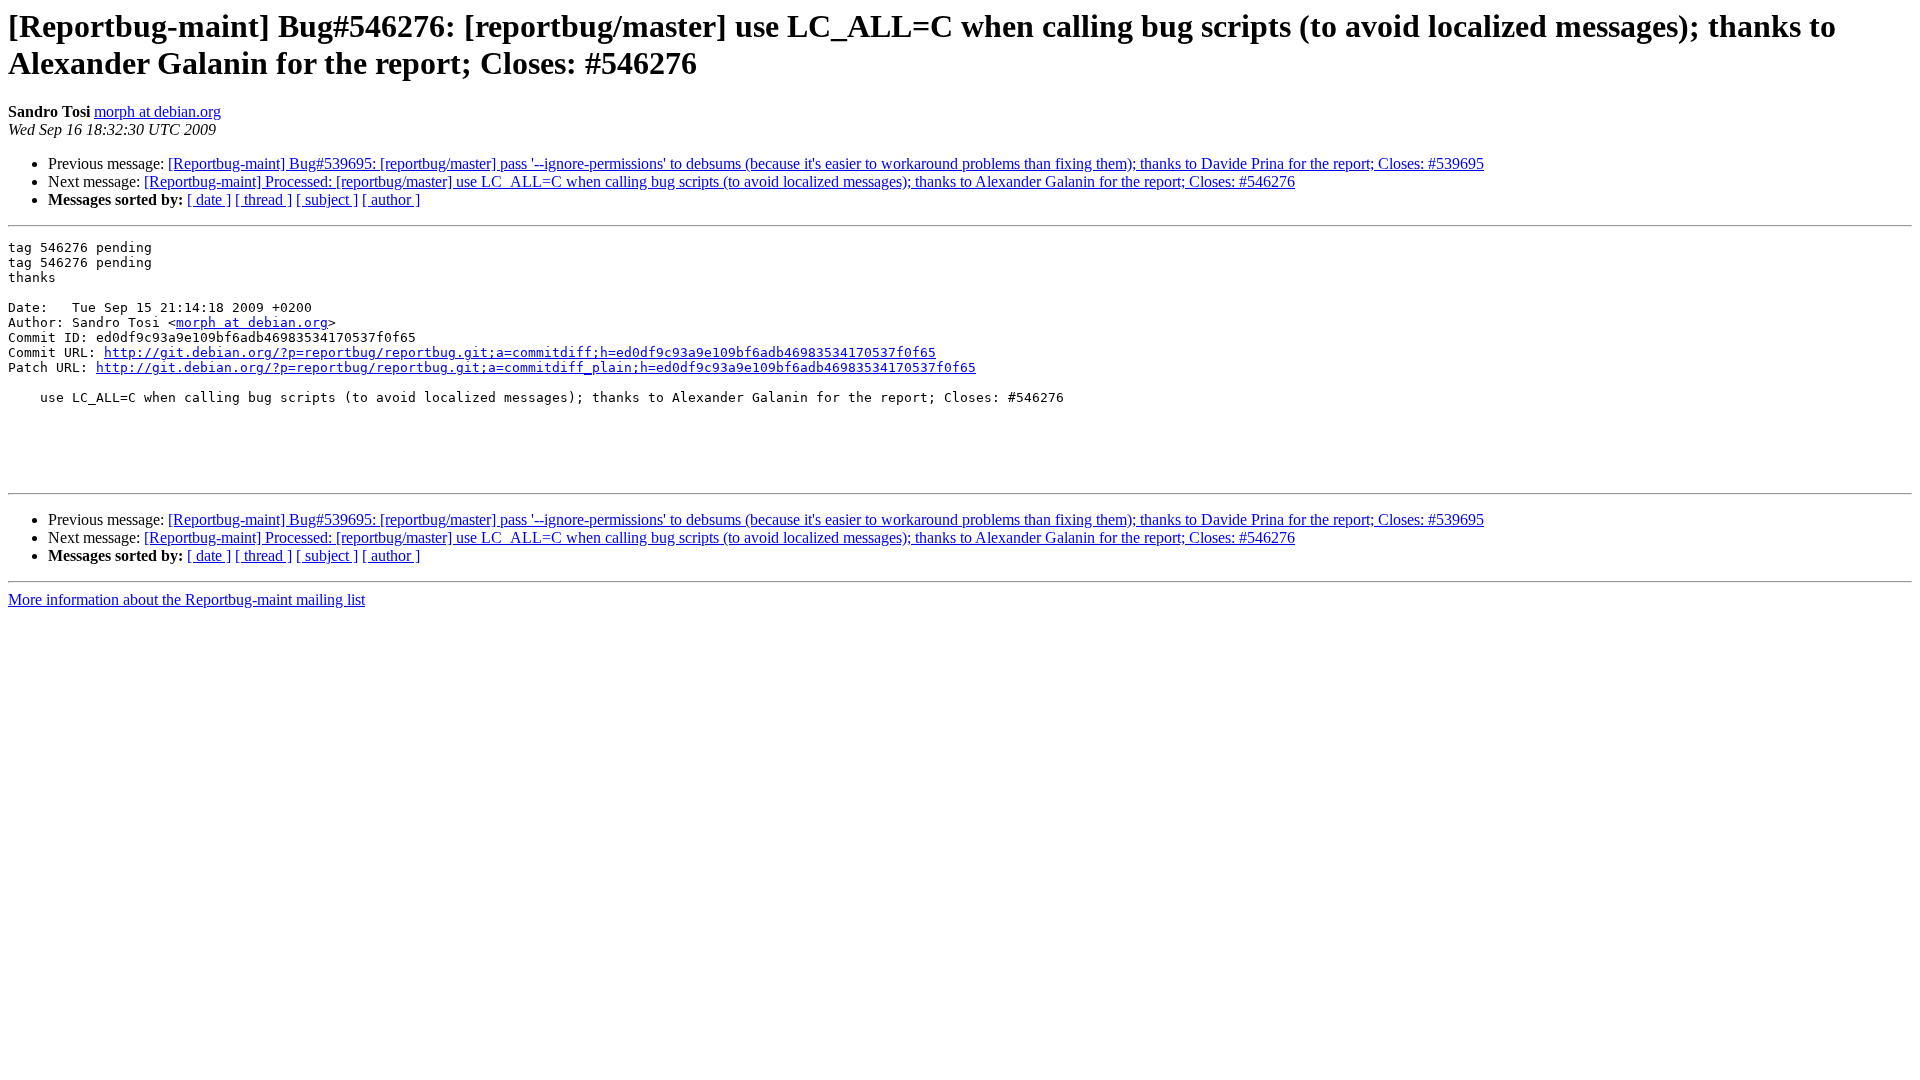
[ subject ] (327, 199)
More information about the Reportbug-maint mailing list (186, 599)
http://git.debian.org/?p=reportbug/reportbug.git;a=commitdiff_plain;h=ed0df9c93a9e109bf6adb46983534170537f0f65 (536, 367)
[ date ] (209, 199)
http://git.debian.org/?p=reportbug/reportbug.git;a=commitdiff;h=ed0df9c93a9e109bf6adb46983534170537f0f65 (520, 352)
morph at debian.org (157, 111)
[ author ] (391, 199)
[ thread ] (263, 199)
